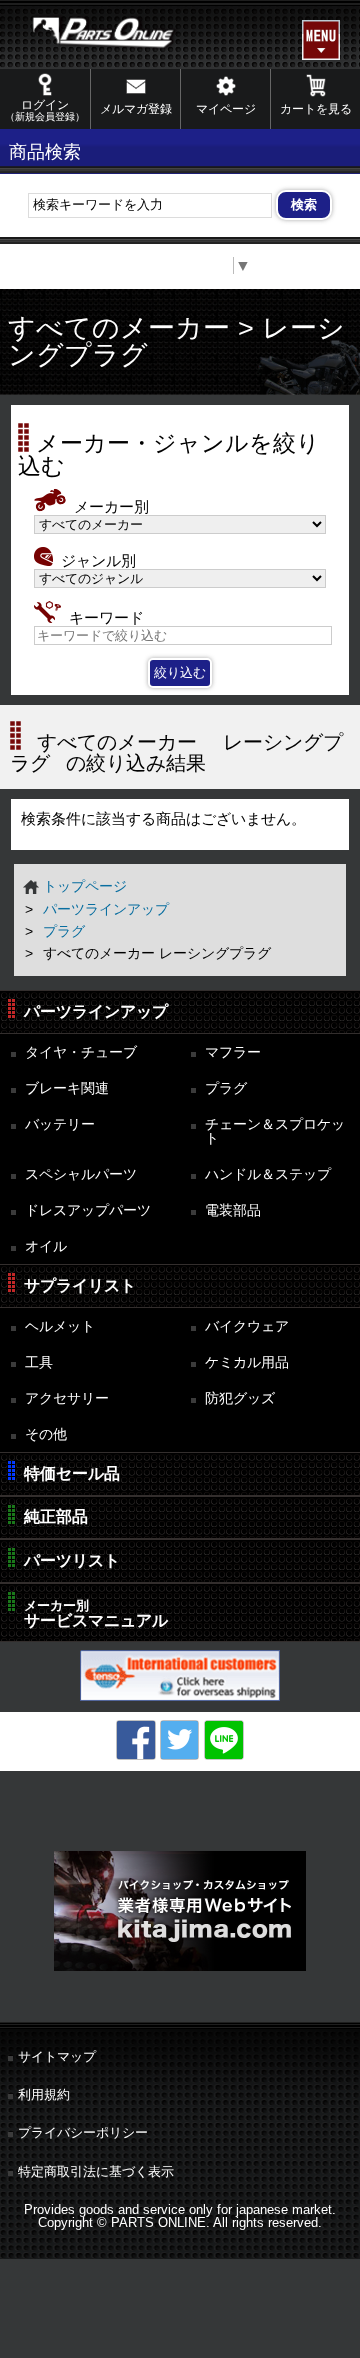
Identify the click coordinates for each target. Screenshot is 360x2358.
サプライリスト (80, 1285)
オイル (46, 1246)
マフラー (233, 1052)
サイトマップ (57, 2056)
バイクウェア (247, 1326)
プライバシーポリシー (83, 2132)
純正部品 (56, 1516)
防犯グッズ (240, 1398)
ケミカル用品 (247, 1362)
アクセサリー (67, 1398)
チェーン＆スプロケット (275, 1131)
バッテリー (60, 1124)
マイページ (226, 109)
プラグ (64, 931)
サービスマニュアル (96, 1613)
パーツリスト (72, 1560)
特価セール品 (72, 1473)
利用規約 (44, 2094)
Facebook (136, 1740)
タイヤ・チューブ (81, 1052)
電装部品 (233, 1210)
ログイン (45, 110)
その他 (46, 1434)
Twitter (180, 1740)
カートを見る (316, 109)
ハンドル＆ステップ (268, 1174)
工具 (39, 1362)
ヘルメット (60, 1326)
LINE (224, 1740)
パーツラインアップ (106, 909)
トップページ (85, 886)
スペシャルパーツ (81, 1174)
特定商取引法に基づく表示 (96, 2171)
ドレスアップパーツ (88, 1210)
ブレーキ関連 (67, 1088)
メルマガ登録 (136, 109)
